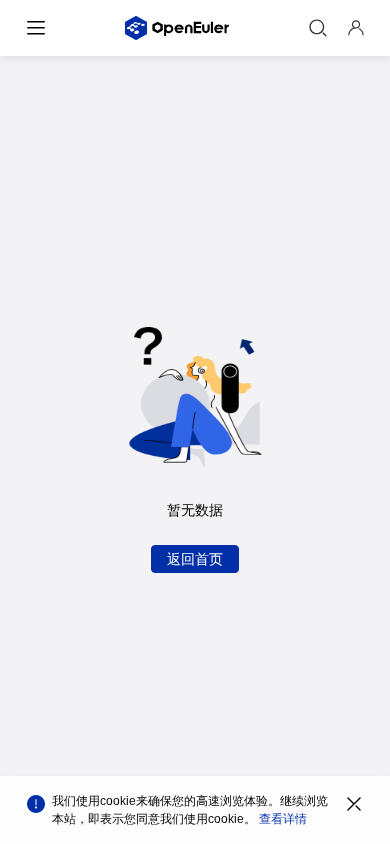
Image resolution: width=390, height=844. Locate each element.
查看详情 (283, 819)
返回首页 (195, 559)
